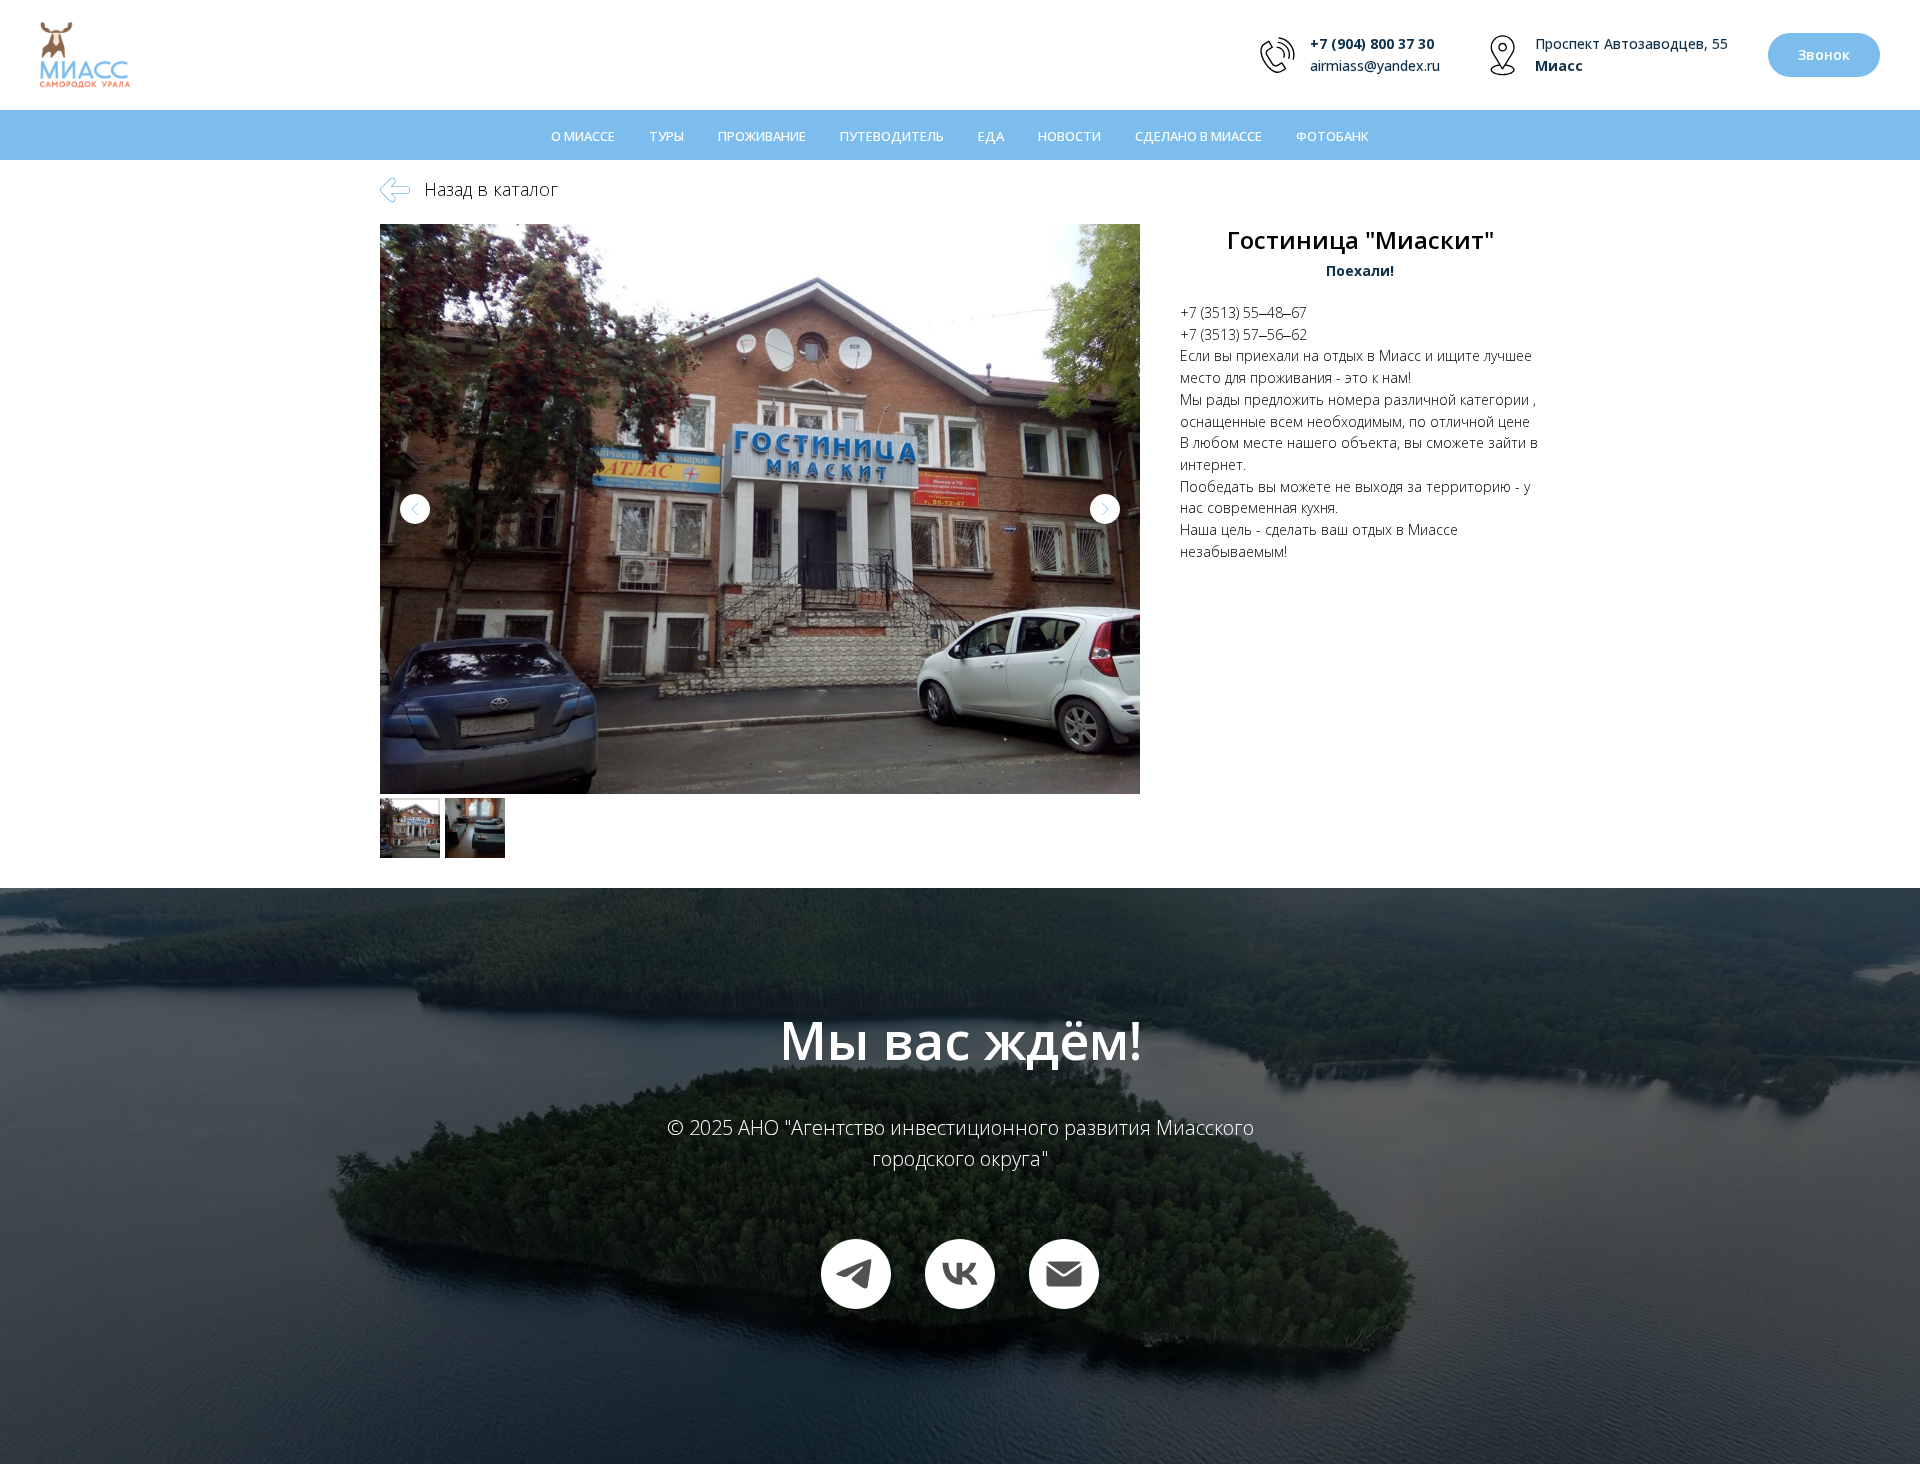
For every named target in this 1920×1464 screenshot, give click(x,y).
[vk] (960, 1274)
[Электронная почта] (1064, 1274)
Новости (1069, 136)
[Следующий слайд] (1105, 509)
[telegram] (856, 1274)
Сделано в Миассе (1198, 136)
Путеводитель (892, 136)
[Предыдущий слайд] (415, 509)
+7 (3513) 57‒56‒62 (1243, 334)
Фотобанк (1332, 136)
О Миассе (583, 136)
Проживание (762, 136)
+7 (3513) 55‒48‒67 (1243, 312)
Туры (666, 136)
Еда (991, 136)
